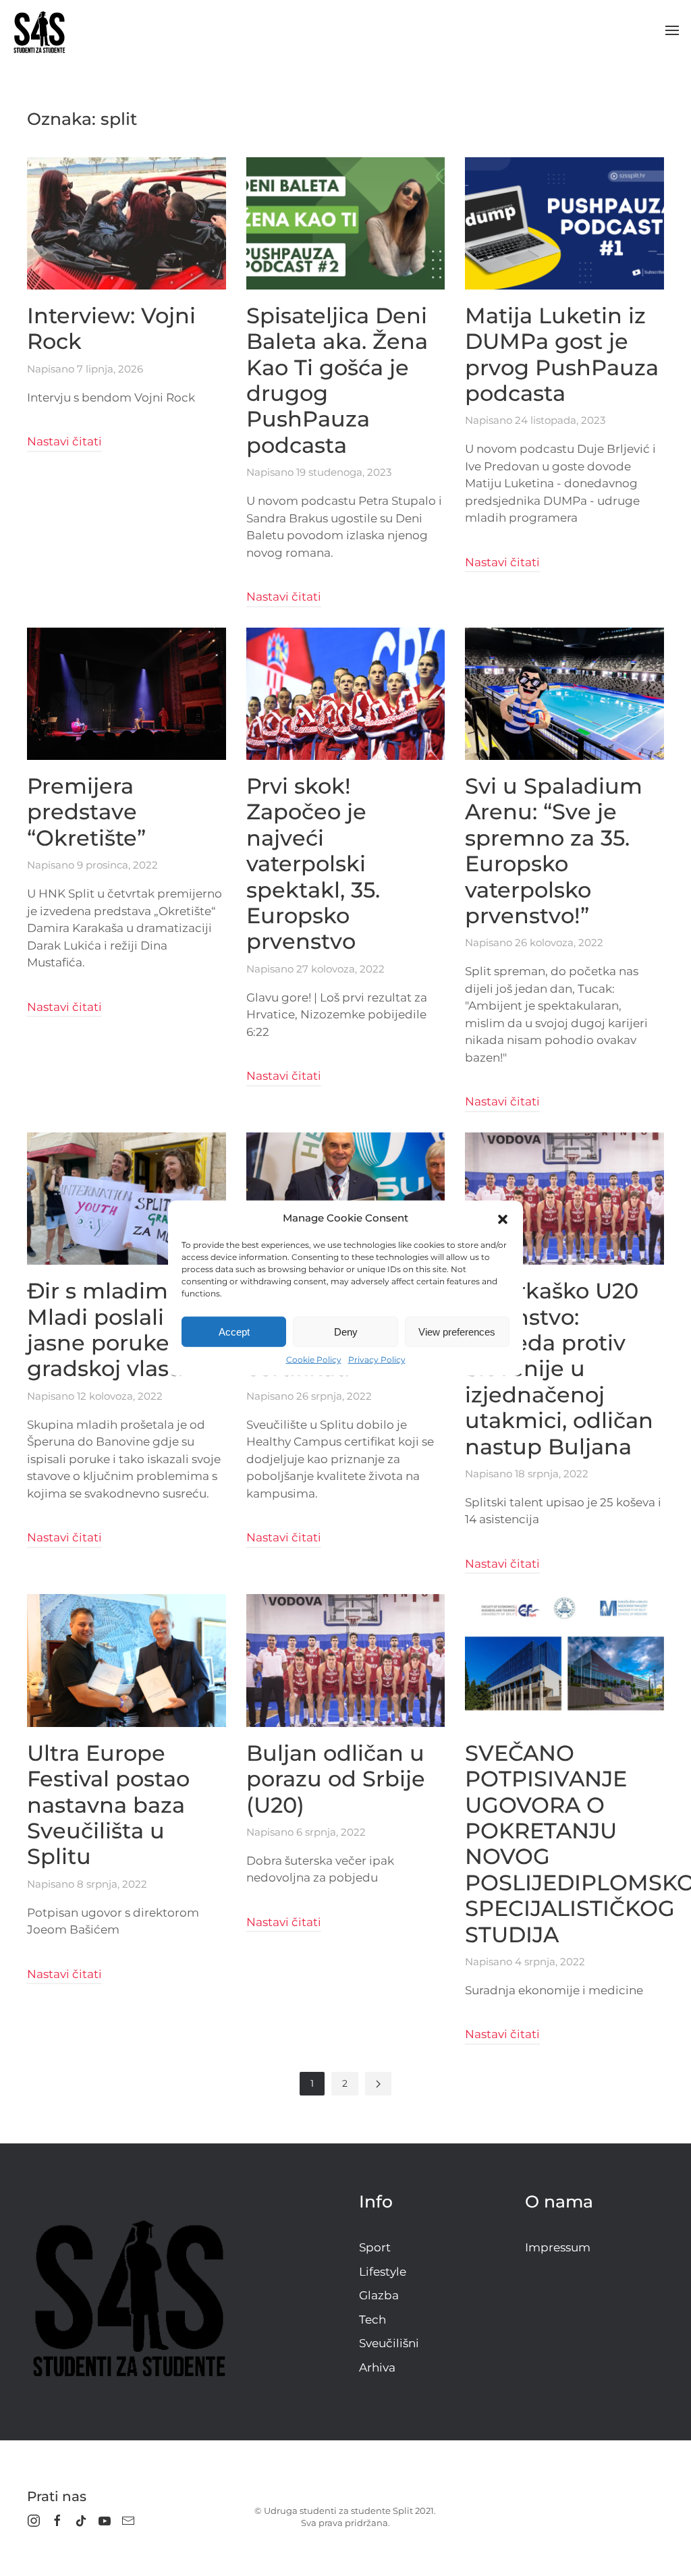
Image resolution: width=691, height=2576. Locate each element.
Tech (372, 2320)
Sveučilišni (389, 2343)
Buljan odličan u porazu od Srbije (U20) (336, 1779)
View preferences (457, 1331)
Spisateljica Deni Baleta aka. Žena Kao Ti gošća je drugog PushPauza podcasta (337, 380)
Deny (346, 1331)
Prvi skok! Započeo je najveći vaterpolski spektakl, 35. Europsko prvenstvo (313, 864)
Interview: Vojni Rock (111, 328)
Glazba (379, 2295)
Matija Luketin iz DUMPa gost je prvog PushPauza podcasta (562, 354)
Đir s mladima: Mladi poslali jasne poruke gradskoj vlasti (106, 1330)
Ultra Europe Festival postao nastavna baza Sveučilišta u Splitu (108, 1805)
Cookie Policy (314, 1360)
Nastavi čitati (64, 441)
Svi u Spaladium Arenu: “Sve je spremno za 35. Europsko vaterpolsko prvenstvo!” (554, 851)
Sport (375, 2247)
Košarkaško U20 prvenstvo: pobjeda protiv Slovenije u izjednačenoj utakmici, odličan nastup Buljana (559, 1368)
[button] (503, 1218)
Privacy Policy (377, 1360)
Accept (234, 1331)
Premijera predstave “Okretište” (86, 812)
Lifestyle (383, 2272)
